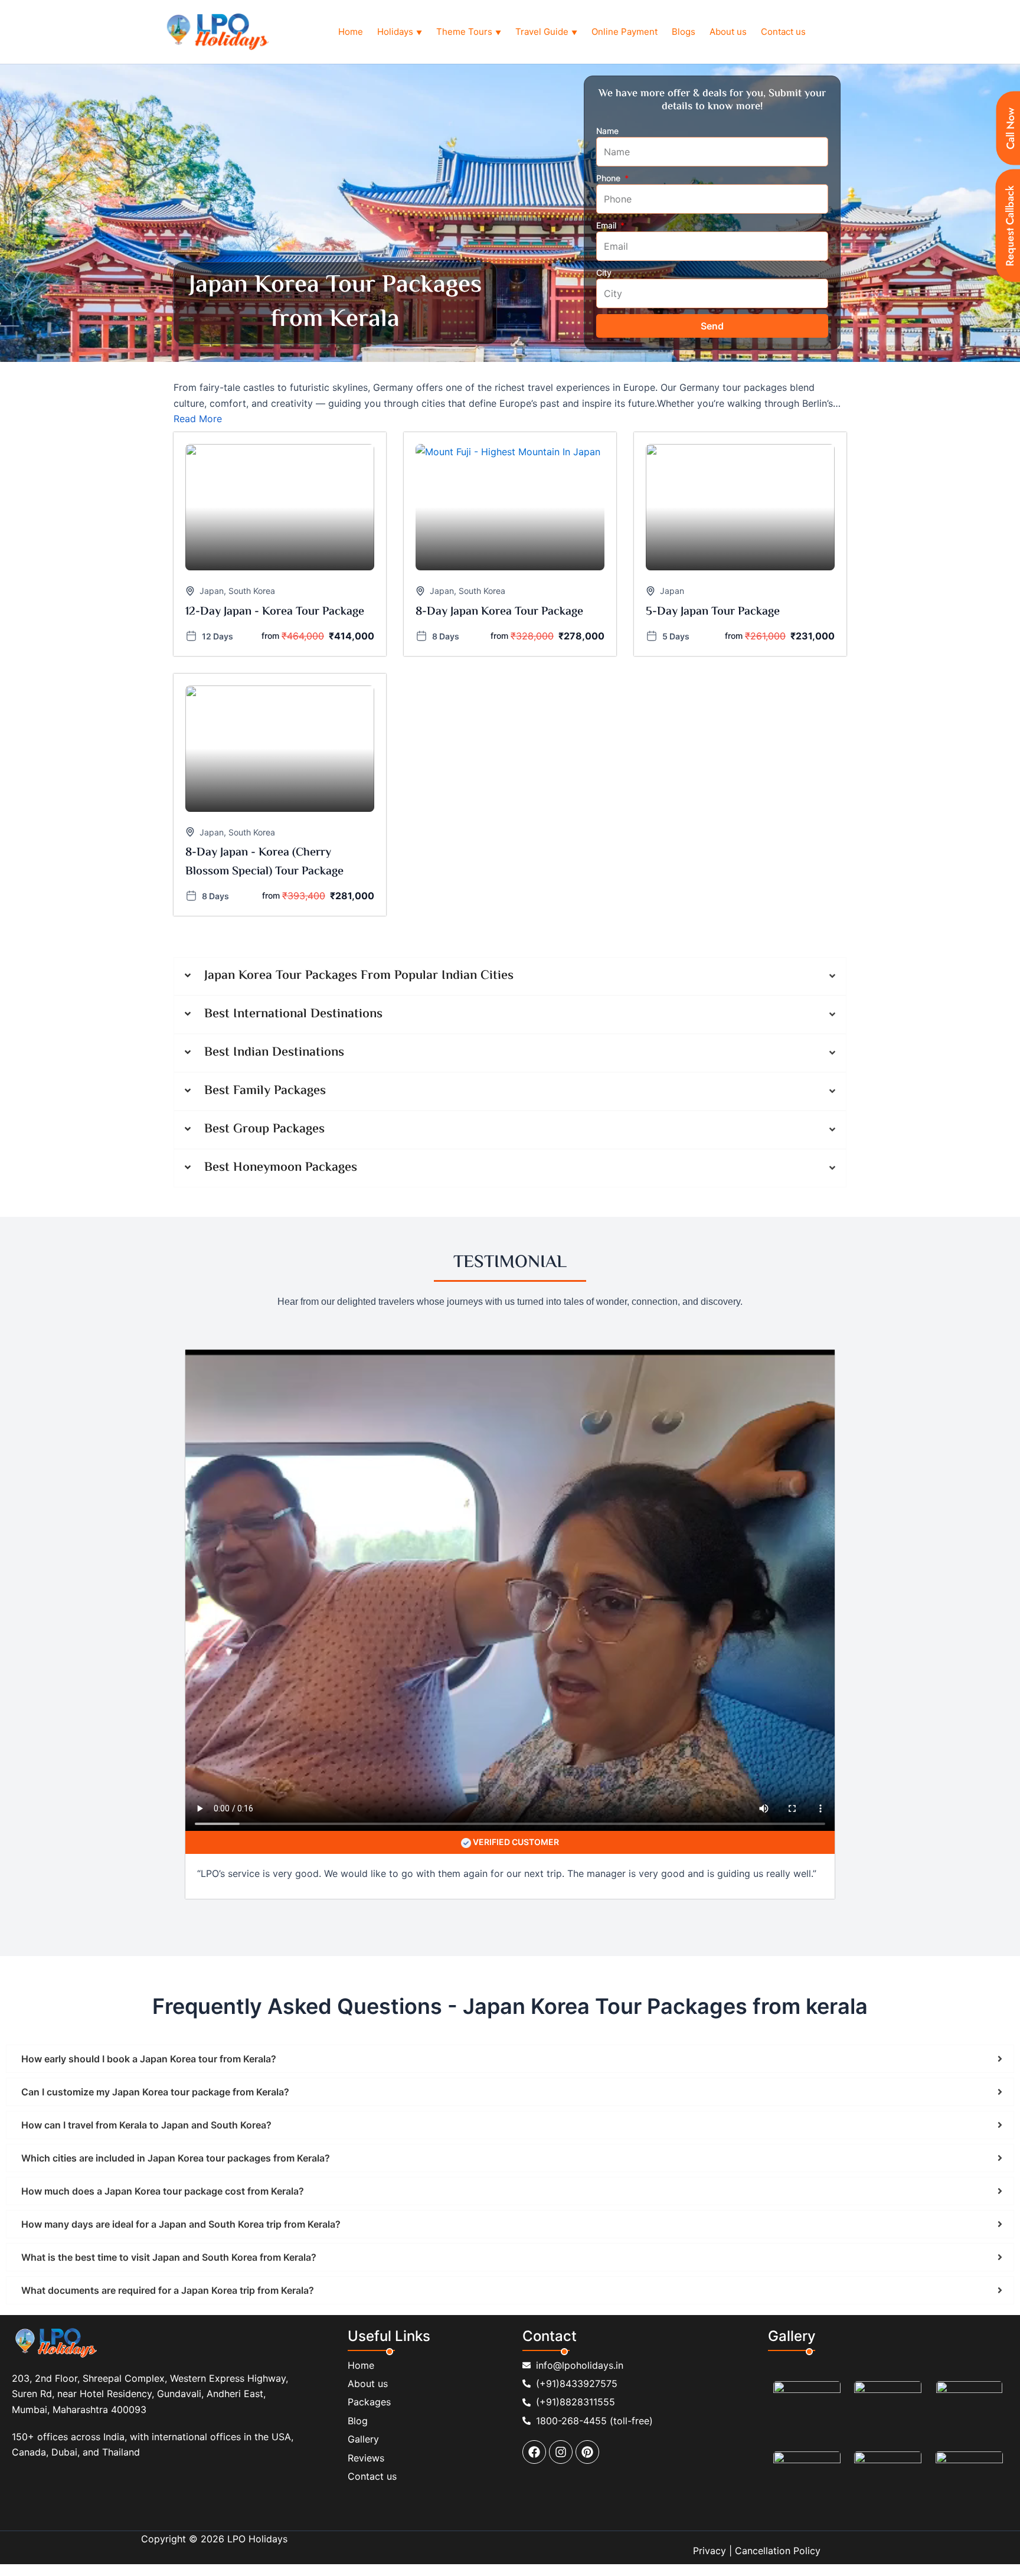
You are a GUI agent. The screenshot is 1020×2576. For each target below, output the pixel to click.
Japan (212, 591)
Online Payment (625, 32)
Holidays (400, 32)
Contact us (783, 32)
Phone (609, 178)
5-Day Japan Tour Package (713, 612)
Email (607, 225)
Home (351, 32)
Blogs (684, 32)
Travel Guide (546, 32)
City (604, 272)
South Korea (252, 591)
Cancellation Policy (778, 2551)
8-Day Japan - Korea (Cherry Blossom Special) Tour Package (264, 862)
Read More (198, 419)
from (270, 636)
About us (728, 32)
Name (607, 131)
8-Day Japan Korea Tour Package (499, 612)
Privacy (710, 2551)
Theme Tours (469, 32)
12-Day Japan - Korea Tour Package (275, 612)
